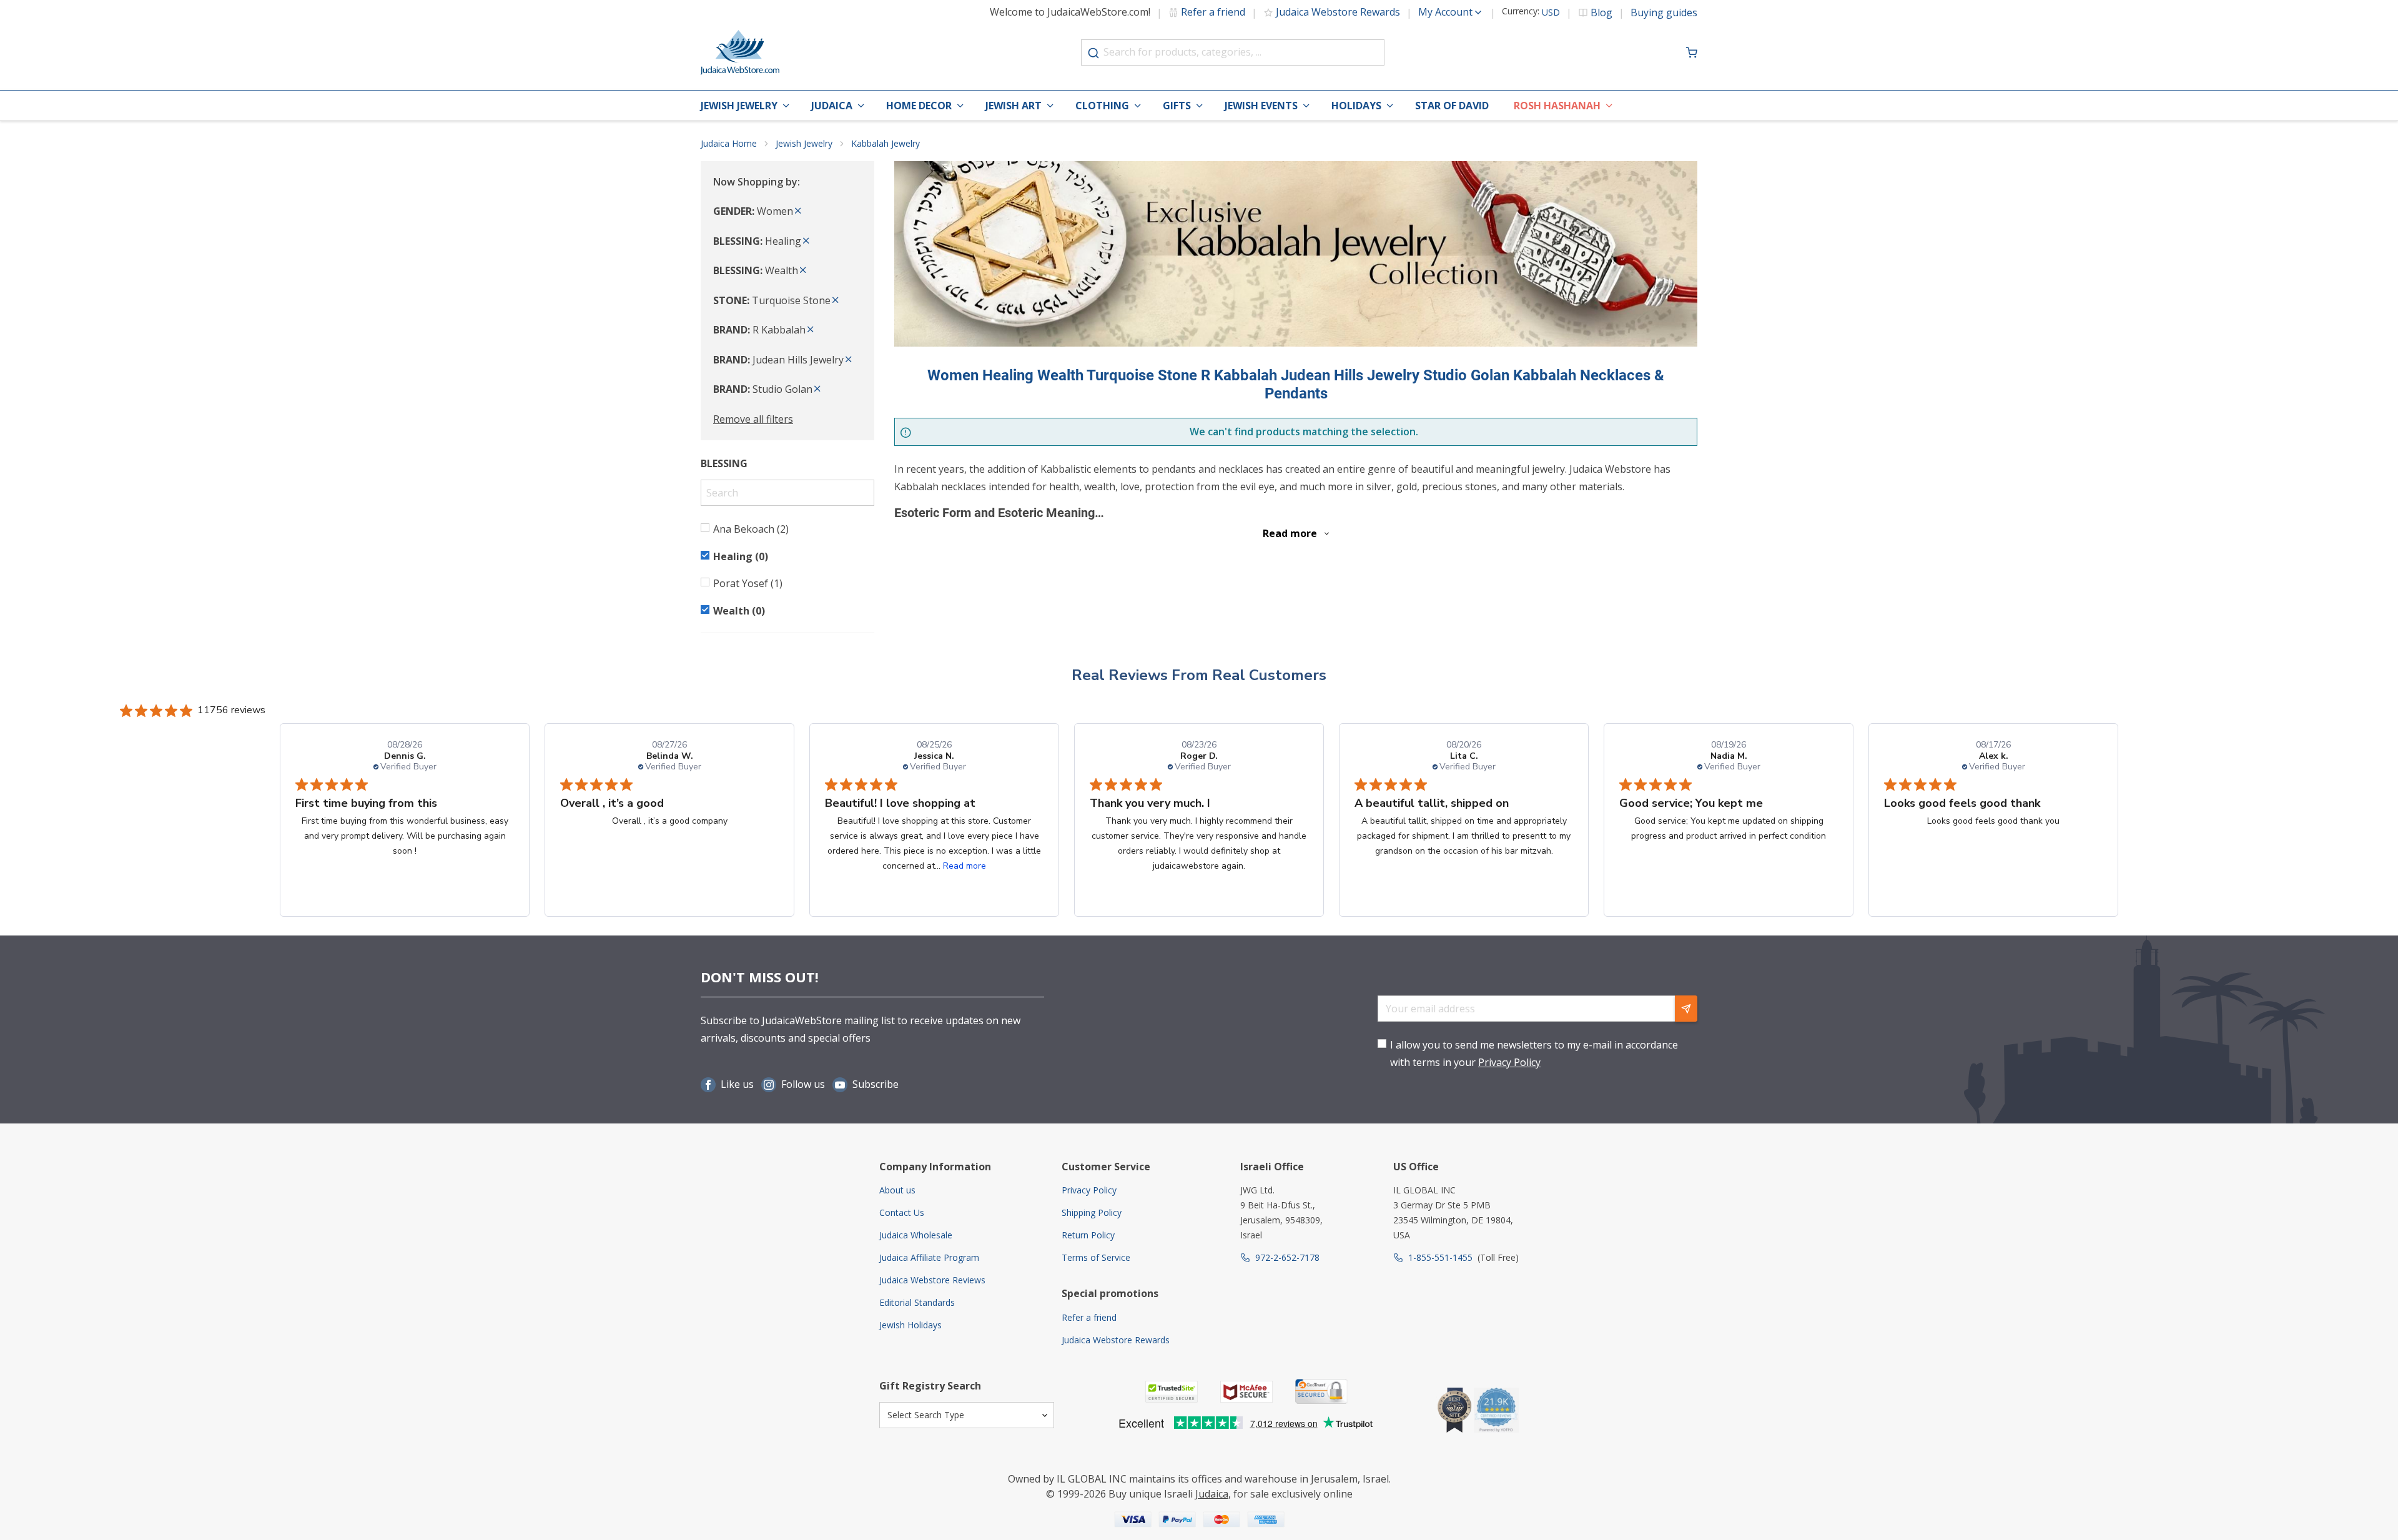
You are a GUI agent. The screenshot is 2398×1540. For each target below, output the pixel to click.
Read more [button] (965, 866)
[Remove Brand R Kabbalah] (811, 330)
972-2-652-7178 (1287, 1257)
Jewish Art (1014, 106)
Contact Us (902, 1212)
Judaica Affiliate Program (929, 1257)
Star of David (1452, 106)
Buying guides (1664, 12)
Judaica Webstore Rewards (1338, 12)
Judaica (832, 106)
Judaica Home (729, 143)
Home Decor (919, 106)
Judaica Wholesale (916, 1235)
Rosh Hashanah (1557, 106)
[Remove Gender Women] (798, 211)
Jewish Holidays (910, 1325)
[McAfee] (1246, 1392)
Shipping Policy (1092, 1212)
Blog (1601, 12)
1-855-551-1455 (1440, 1257)
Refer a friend (1213, 12)
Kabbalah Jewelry (886, 143)
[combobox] (1233, 52)
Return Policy (1088, 1235)
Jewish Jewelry (739, 106)
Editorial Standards (917, 1302)
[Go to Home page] (740, 52)
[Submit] (1093, 53)
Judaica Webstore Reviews (932, 1280)
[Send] (1686, 1009)
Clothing (1102, 106)
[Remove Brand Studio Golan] (817, 389)
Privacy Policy (1509, 1062)
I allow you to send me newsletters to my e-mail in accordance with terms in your (1534, 1053)
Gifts (1177, 106)
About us (897, 1190)
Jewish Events (1261, 106)
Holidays (1356, 106)
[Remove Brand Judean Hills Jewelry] (849, 360)
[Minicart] (1692, 52)
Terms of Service (1096, 1257)
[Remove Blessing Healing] (806, 241)
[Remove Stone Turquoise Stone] (836, 300)
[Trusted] (1172, 1392)
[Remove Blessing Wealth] (803, 270)
